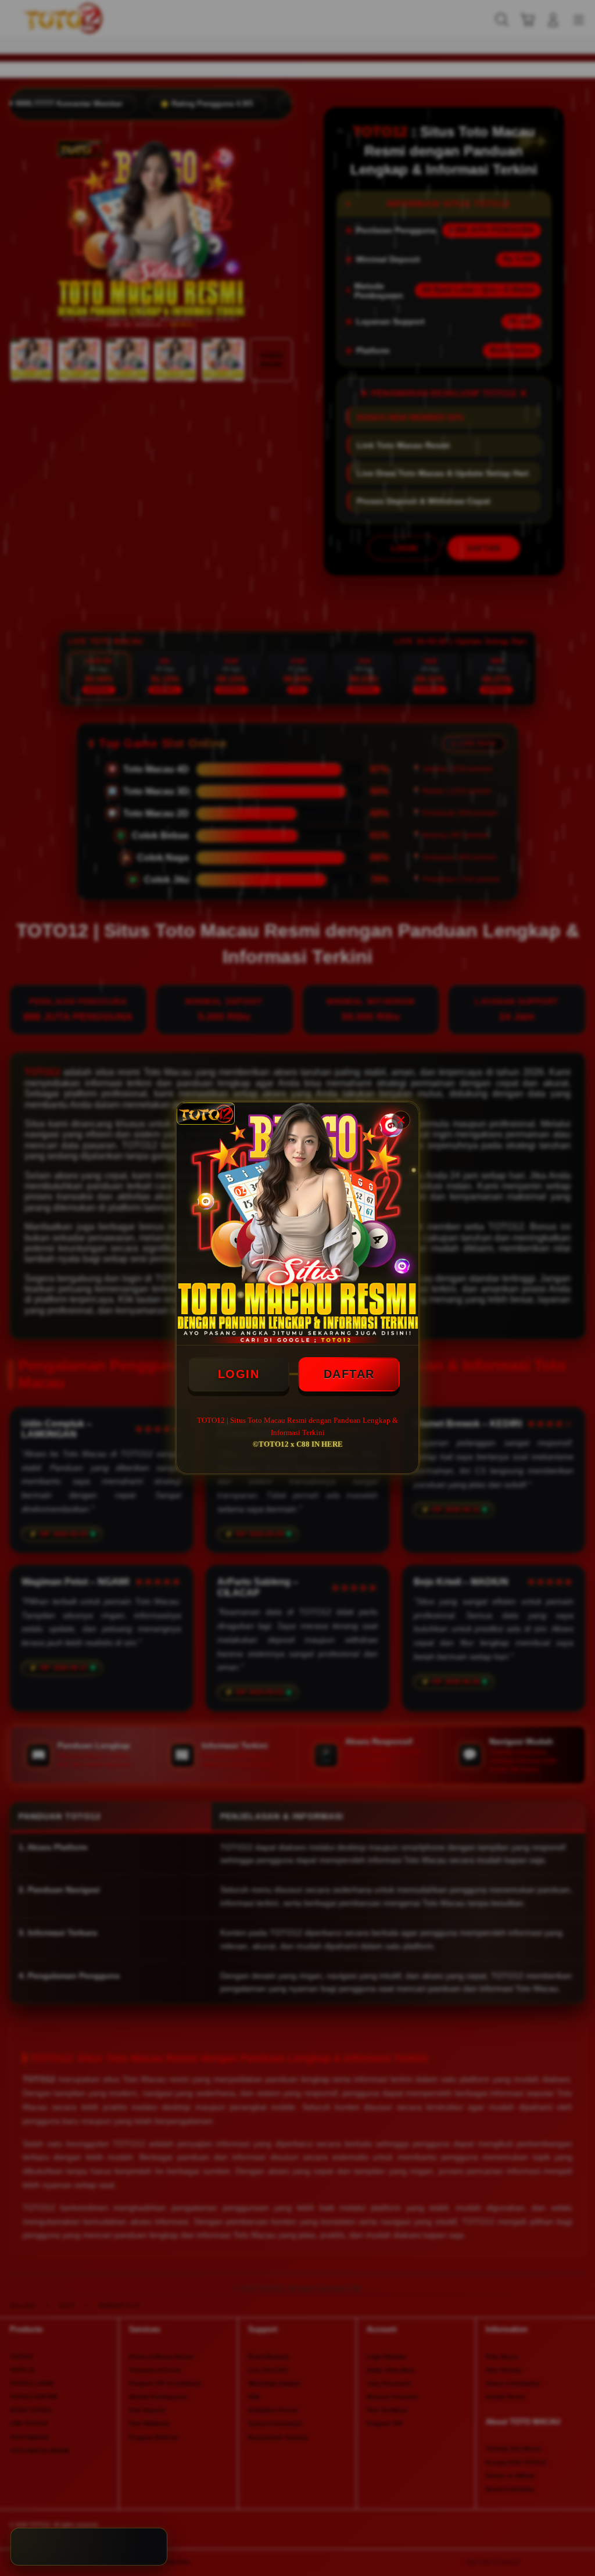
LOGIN (239, 1374)
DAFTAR (349, 1374)
